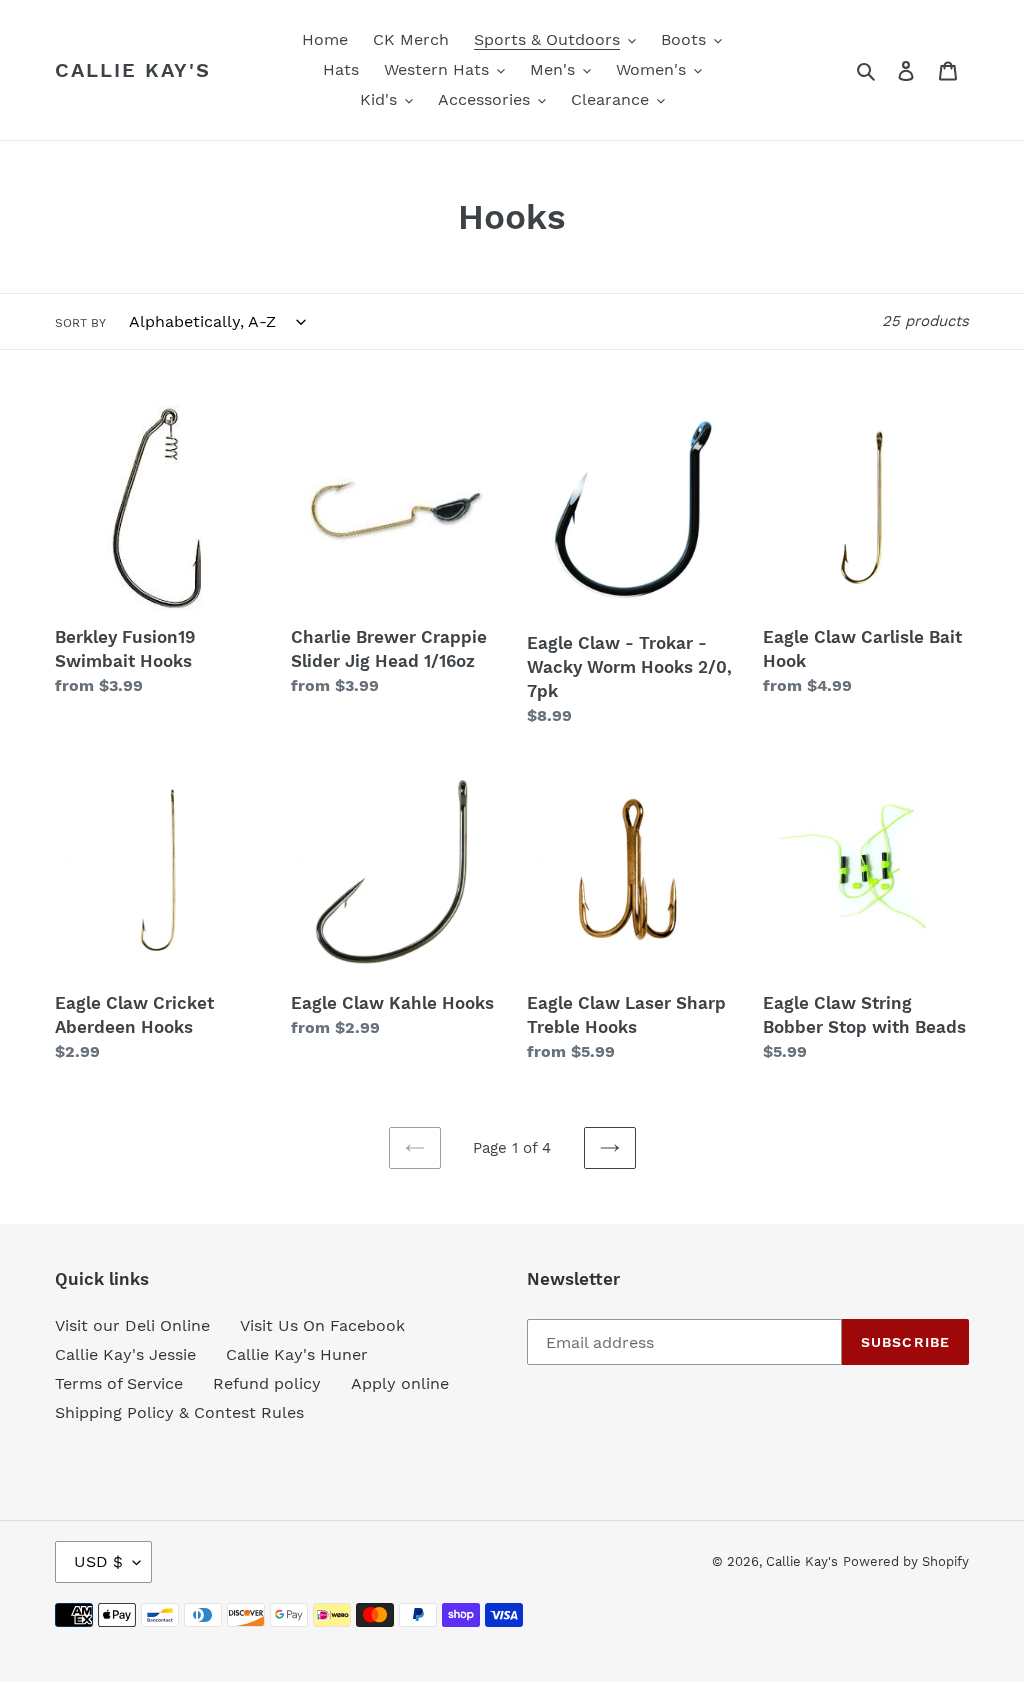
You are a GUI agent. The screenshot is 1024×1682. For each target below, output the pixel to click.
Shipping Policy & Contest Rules (179, 1412)
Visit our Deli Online (132, 1325)
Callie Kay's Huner (297, 1354)
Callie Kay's (133, 70)
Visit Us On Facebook (322, 1325)
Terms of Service (119, 1383)
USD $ (98, 1561)
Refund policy (267, 1383)
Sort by (80, 323)
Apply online (400, 1383)
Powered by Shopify (906, 1561)
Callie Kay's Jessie (125, 1354)
